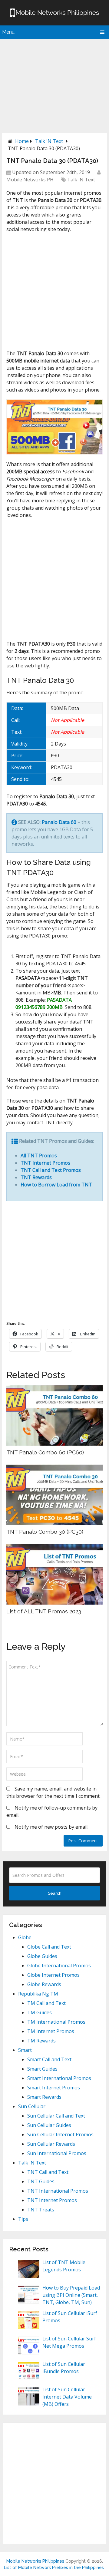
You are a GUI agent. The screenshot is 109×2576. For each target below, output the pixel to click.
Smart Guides (42, 2069)
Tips (23, 2219)
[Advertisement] (54, 84)
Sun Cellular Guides (49, 2125)
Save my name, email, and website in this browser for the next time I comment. (53, 1792)
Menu (8, 32)
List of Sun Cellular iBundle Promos (64, 2368)
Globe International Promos (59, 1966)
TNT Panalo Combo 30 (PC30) (45, 1532)
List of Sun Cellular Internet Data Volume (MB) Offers (67, 2397)
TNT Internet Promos (45, 1163)
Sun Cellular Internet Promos (60, 2135)
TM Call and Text (46, 2003)
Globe (25, 1937)
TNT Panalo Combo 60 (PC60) (45, 1452)
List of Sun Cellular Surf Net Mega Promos (69, 2342)
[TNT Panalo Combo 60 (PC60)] (54, 1415)
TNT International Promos (58, 2191)
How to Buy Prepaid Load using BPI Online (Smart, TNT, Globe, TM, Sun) (71, 2295)
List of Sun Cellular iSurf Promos (70, 2317)
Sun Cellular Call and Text (56, 2116)
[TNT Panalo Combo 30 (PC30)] (54, 1495)
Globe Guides (42, 1956)
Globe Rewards (44, 1984)
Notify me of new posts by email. (51, 1827)
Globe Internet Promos (53, 1975)
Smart (25, 2050)
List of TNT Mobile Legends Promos (64, 2266)
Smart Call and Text (49, 2059)
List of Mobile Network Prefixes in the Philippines (54, 2568)
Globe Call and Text (49, 1947)
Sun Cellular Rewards (51, 2144)
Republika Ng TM (38, 1994)
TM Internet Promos (51, 2031)
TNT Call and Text (48, 2172)
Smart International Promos (59, 2078)
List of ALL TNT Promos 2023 (44, 1611)
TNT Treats (41, 2210)
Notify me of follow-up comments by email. (52, 1811)
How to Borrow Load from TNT (56, 1185)
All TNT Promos (39, 1156)
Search (55, 1893)
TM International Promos (56, 2022)
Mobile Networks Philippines (35, 2561)
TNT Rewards (36, 1177)
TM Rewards (41, 2041)
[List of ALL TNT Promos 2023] (54, 1574)
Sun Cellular (32, 2106)
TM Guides (40, 2012)
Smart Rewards (44, 2097)
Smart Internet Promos (54, 2088)
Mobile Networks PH (30, 180)
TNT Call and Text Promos (51, 1170)
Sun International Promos (57, 2153)
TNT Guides (41, 2181)
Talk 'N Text (49, 141)
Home (22, 141)
